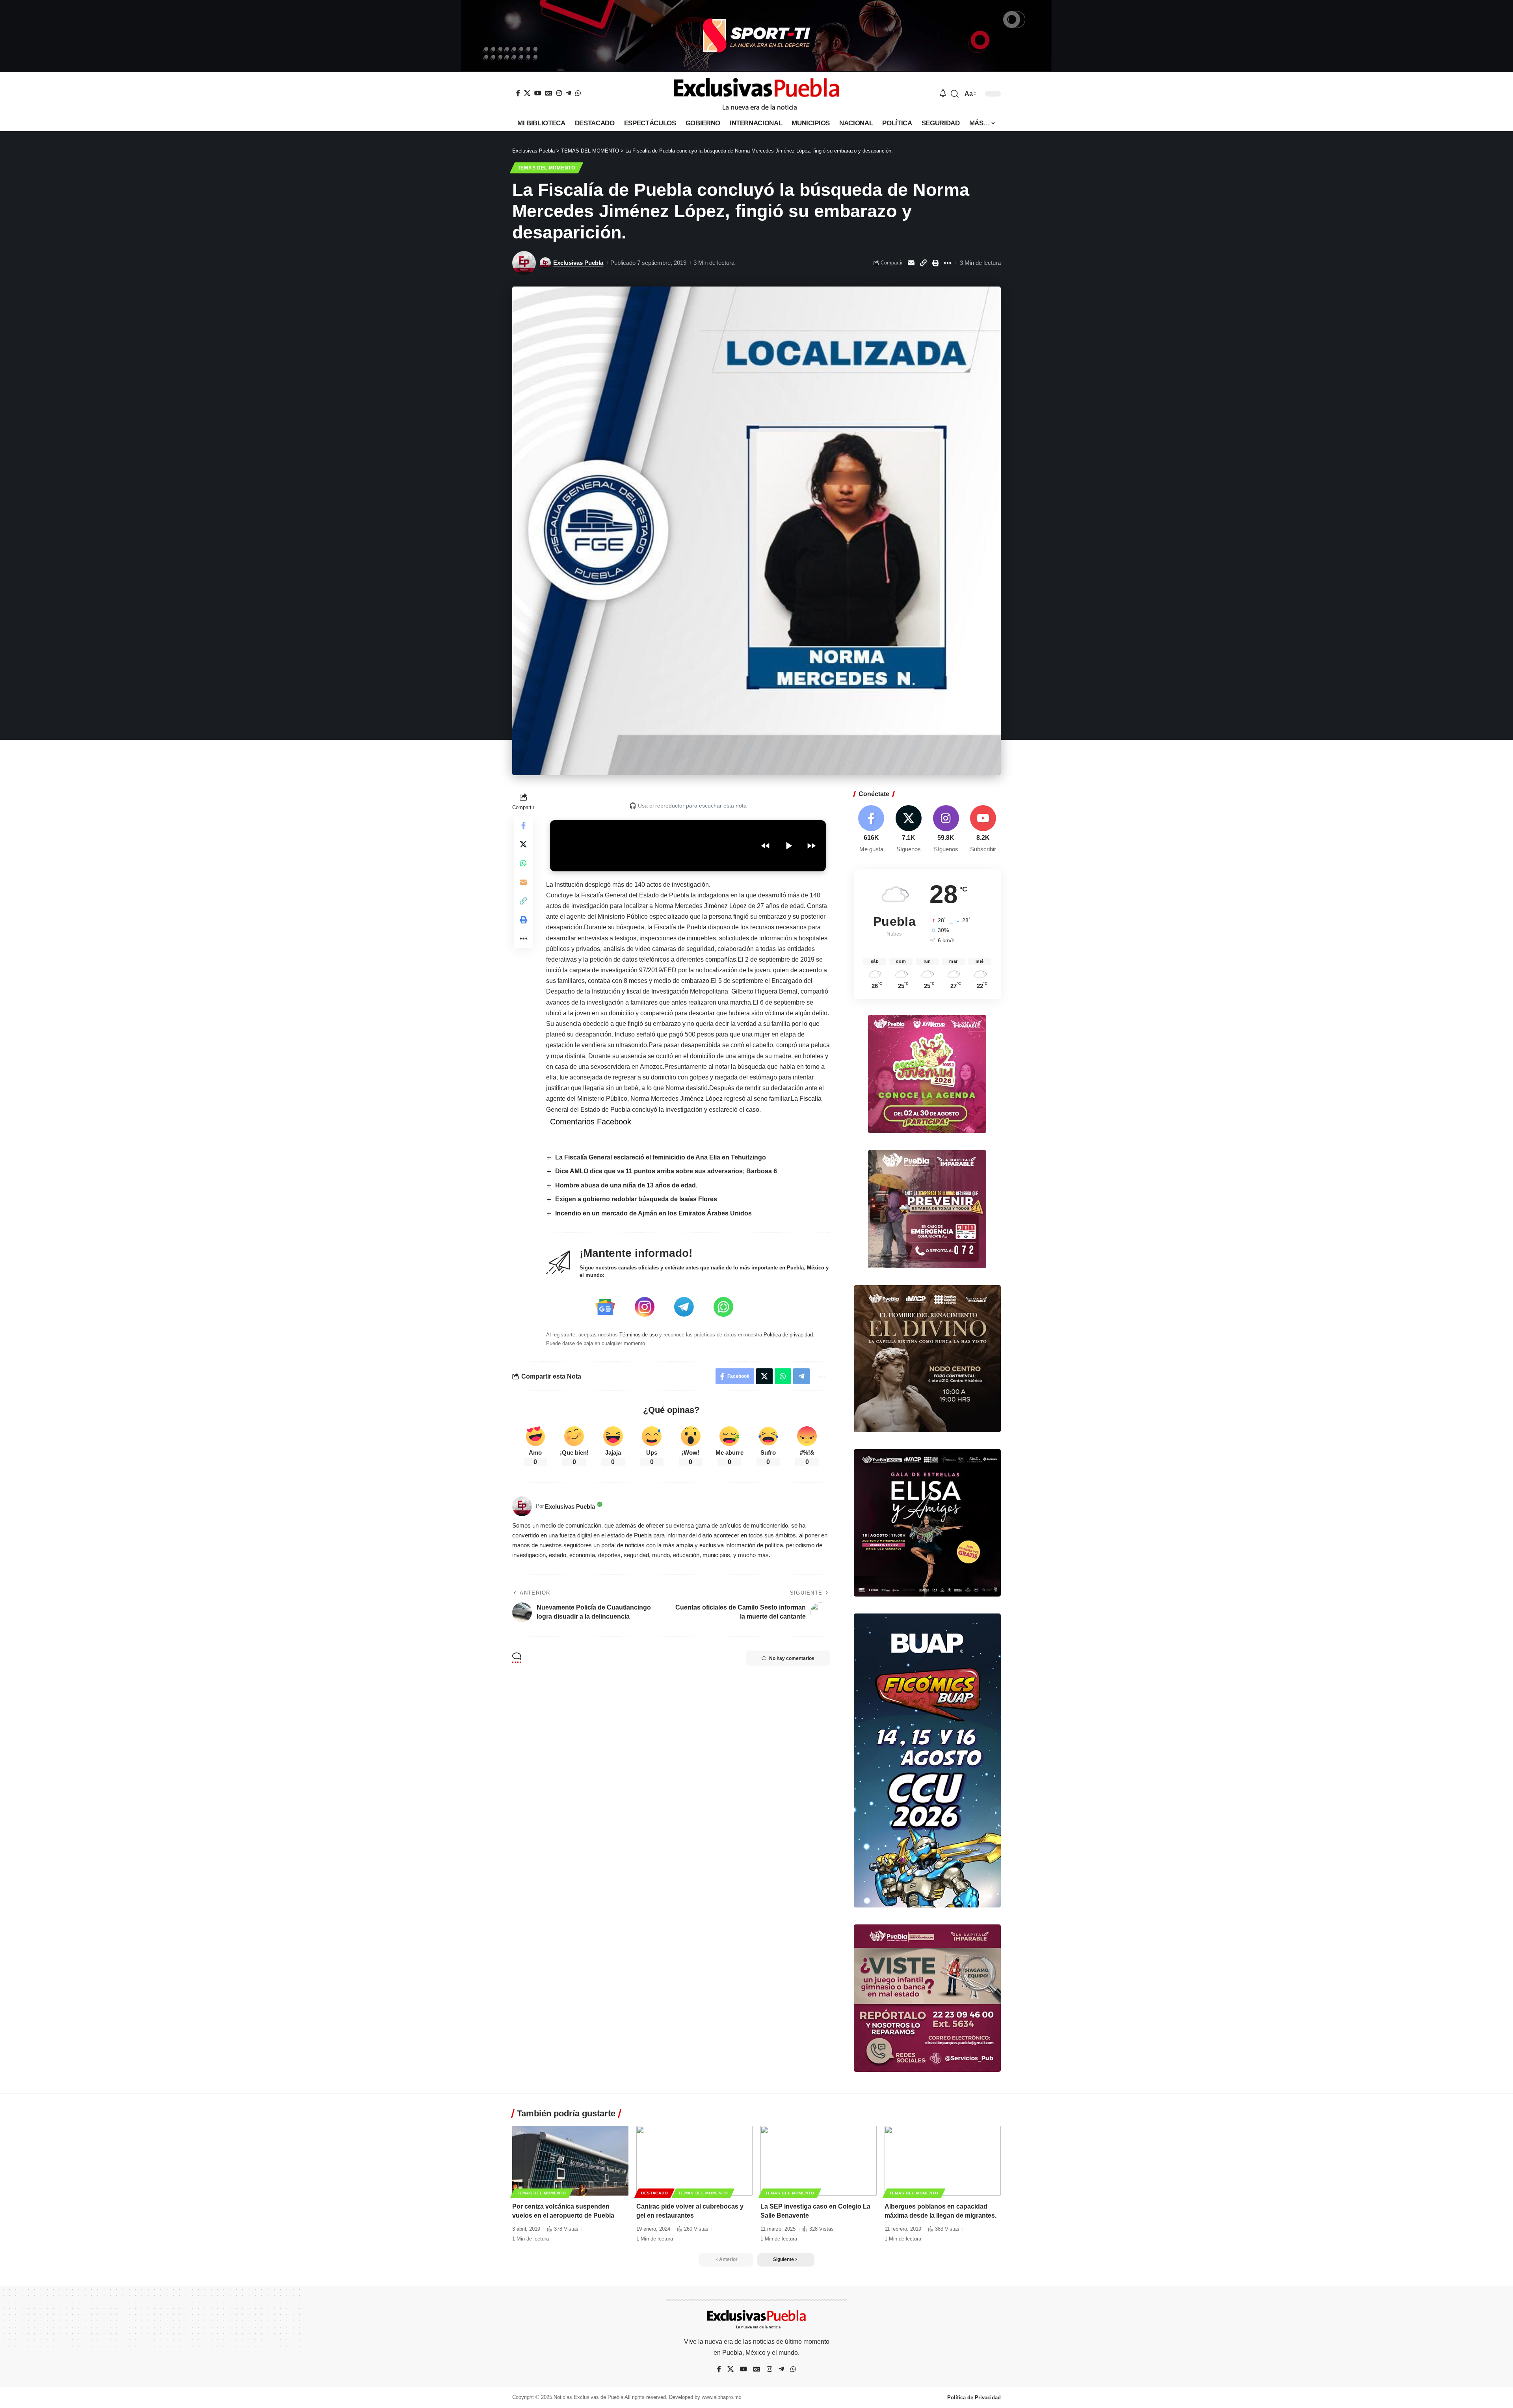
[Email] (911, 263)
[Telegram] (569, 93)
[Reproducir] (788, 846)
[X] (527, 93)
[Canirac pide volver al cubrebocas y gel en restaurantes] (694, 2161)
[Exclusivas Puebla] (756, 94)
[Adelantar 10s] (811, 846)
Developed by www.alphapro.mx (705, 2397)
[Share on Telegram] (801, 1376)
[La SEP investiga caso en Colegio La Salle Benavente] (819, 2161)
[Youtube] (983, 829)
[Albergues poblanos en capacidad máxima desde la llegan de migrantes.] (943, 2161)
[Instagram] (559, 93)
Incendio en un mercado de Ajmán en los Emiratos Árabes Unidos (653, 1213)
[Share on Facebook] (523, 825)
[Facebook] (518, 93)
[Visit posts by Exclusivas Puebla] (524, 263)
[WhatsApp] (578, 93)
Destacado (654, 2193)
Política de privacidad (788, 1335)
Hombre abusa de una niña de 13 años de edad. (626, 1185)
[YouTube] (538, 93)
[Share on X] (523, 844)
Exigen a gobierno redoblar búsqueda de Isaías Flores (636, 1199)
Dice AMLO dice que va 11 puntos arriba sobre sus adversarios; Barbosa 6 (666, 1171)
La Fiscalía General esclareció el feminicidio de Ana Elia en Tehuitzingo (661, 1157)
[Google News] (549, 93)
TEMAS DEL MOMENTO (546, 168)
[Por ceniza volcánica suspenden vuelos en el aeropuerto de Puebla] (570, 2161)
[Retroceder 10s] (766, 846)
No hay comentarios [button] (792, 1658)
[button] (955, 94)
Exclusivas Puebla (578, 263)
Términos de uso (638, 1335)
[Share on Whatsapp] (523, 863)
